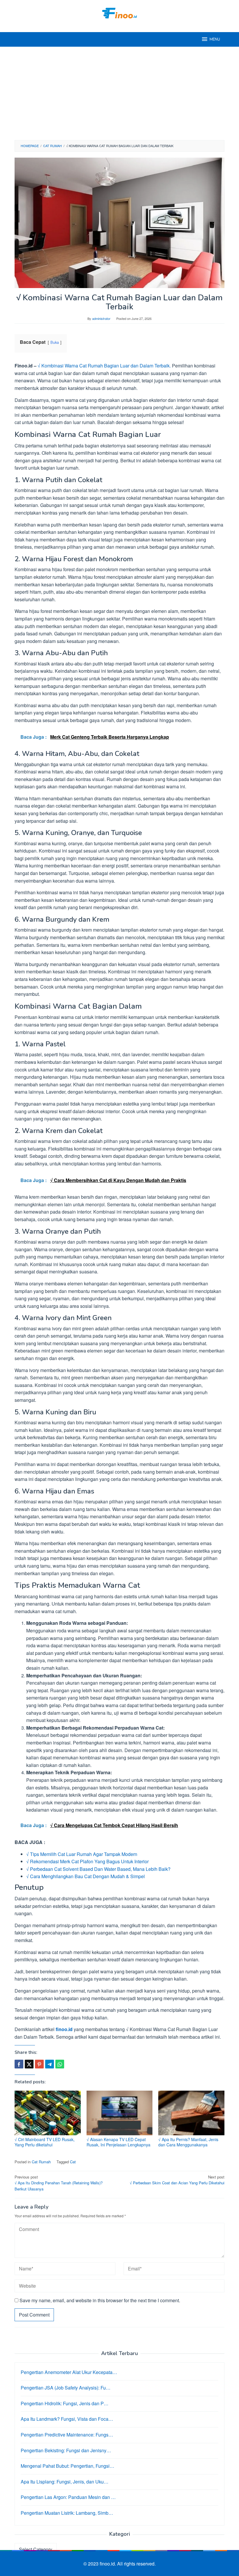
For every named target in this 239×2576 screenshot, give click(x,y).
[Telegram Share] (50, 2064)
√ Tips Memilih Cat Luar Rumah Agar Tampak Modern (82, 1854)
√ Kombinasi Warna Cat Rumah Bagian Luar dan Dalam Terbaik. (104, 366)
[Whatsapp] (60, 2064)
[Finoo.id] (119, 12)
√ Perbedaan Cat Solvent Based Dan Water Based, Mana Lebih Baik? (98, 1869)
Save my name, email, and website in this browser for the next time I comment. (100, 2300)
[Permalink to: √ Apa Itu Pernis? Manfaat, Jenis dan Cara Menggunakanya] (191, 2113)
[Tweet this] (29, 2064)
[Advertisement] (119, 93)
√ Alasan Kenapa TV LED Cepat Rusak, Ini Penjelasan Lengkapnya (118, 2142)
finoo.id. (108, 2564)
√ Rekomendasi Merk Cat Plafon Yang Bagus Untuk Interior (87, 1861)
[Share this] (19, 2064)
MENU (215, 39)
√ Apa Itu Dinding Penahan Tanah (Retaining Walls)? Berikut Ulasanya (59, 2183)
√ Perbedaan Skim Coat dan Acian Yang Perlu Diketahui (177, 2180)
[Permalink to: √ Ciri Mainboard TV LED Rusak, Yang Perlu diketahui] (48, 2113)
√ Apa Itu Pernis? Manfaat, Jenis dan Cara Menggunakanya (188, 2142)
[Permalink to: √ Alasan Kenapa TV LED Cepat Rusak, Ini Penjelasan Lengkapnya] (120, 2113)
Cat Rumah (41, 2162)
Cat (73, 2162)
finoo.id (64, 2029)
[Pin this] (39, 2064)
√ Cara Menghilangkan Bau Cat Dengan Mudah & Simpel (86, 1876)
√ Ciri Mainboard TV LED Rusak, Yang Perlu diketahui (45, 2142)
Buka (55, 342)
